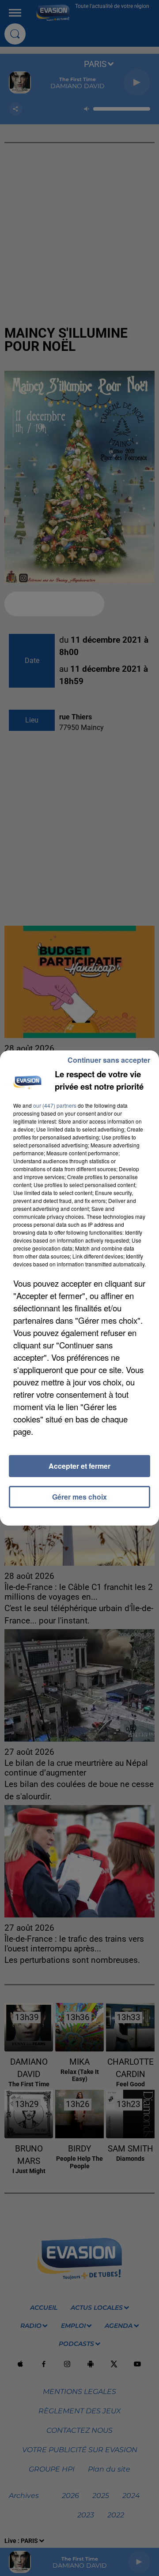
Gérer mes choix (79, 1497)
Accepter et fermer (79, 1466)
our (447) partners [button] (55, 1105)
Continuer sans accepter (109, 1060)
